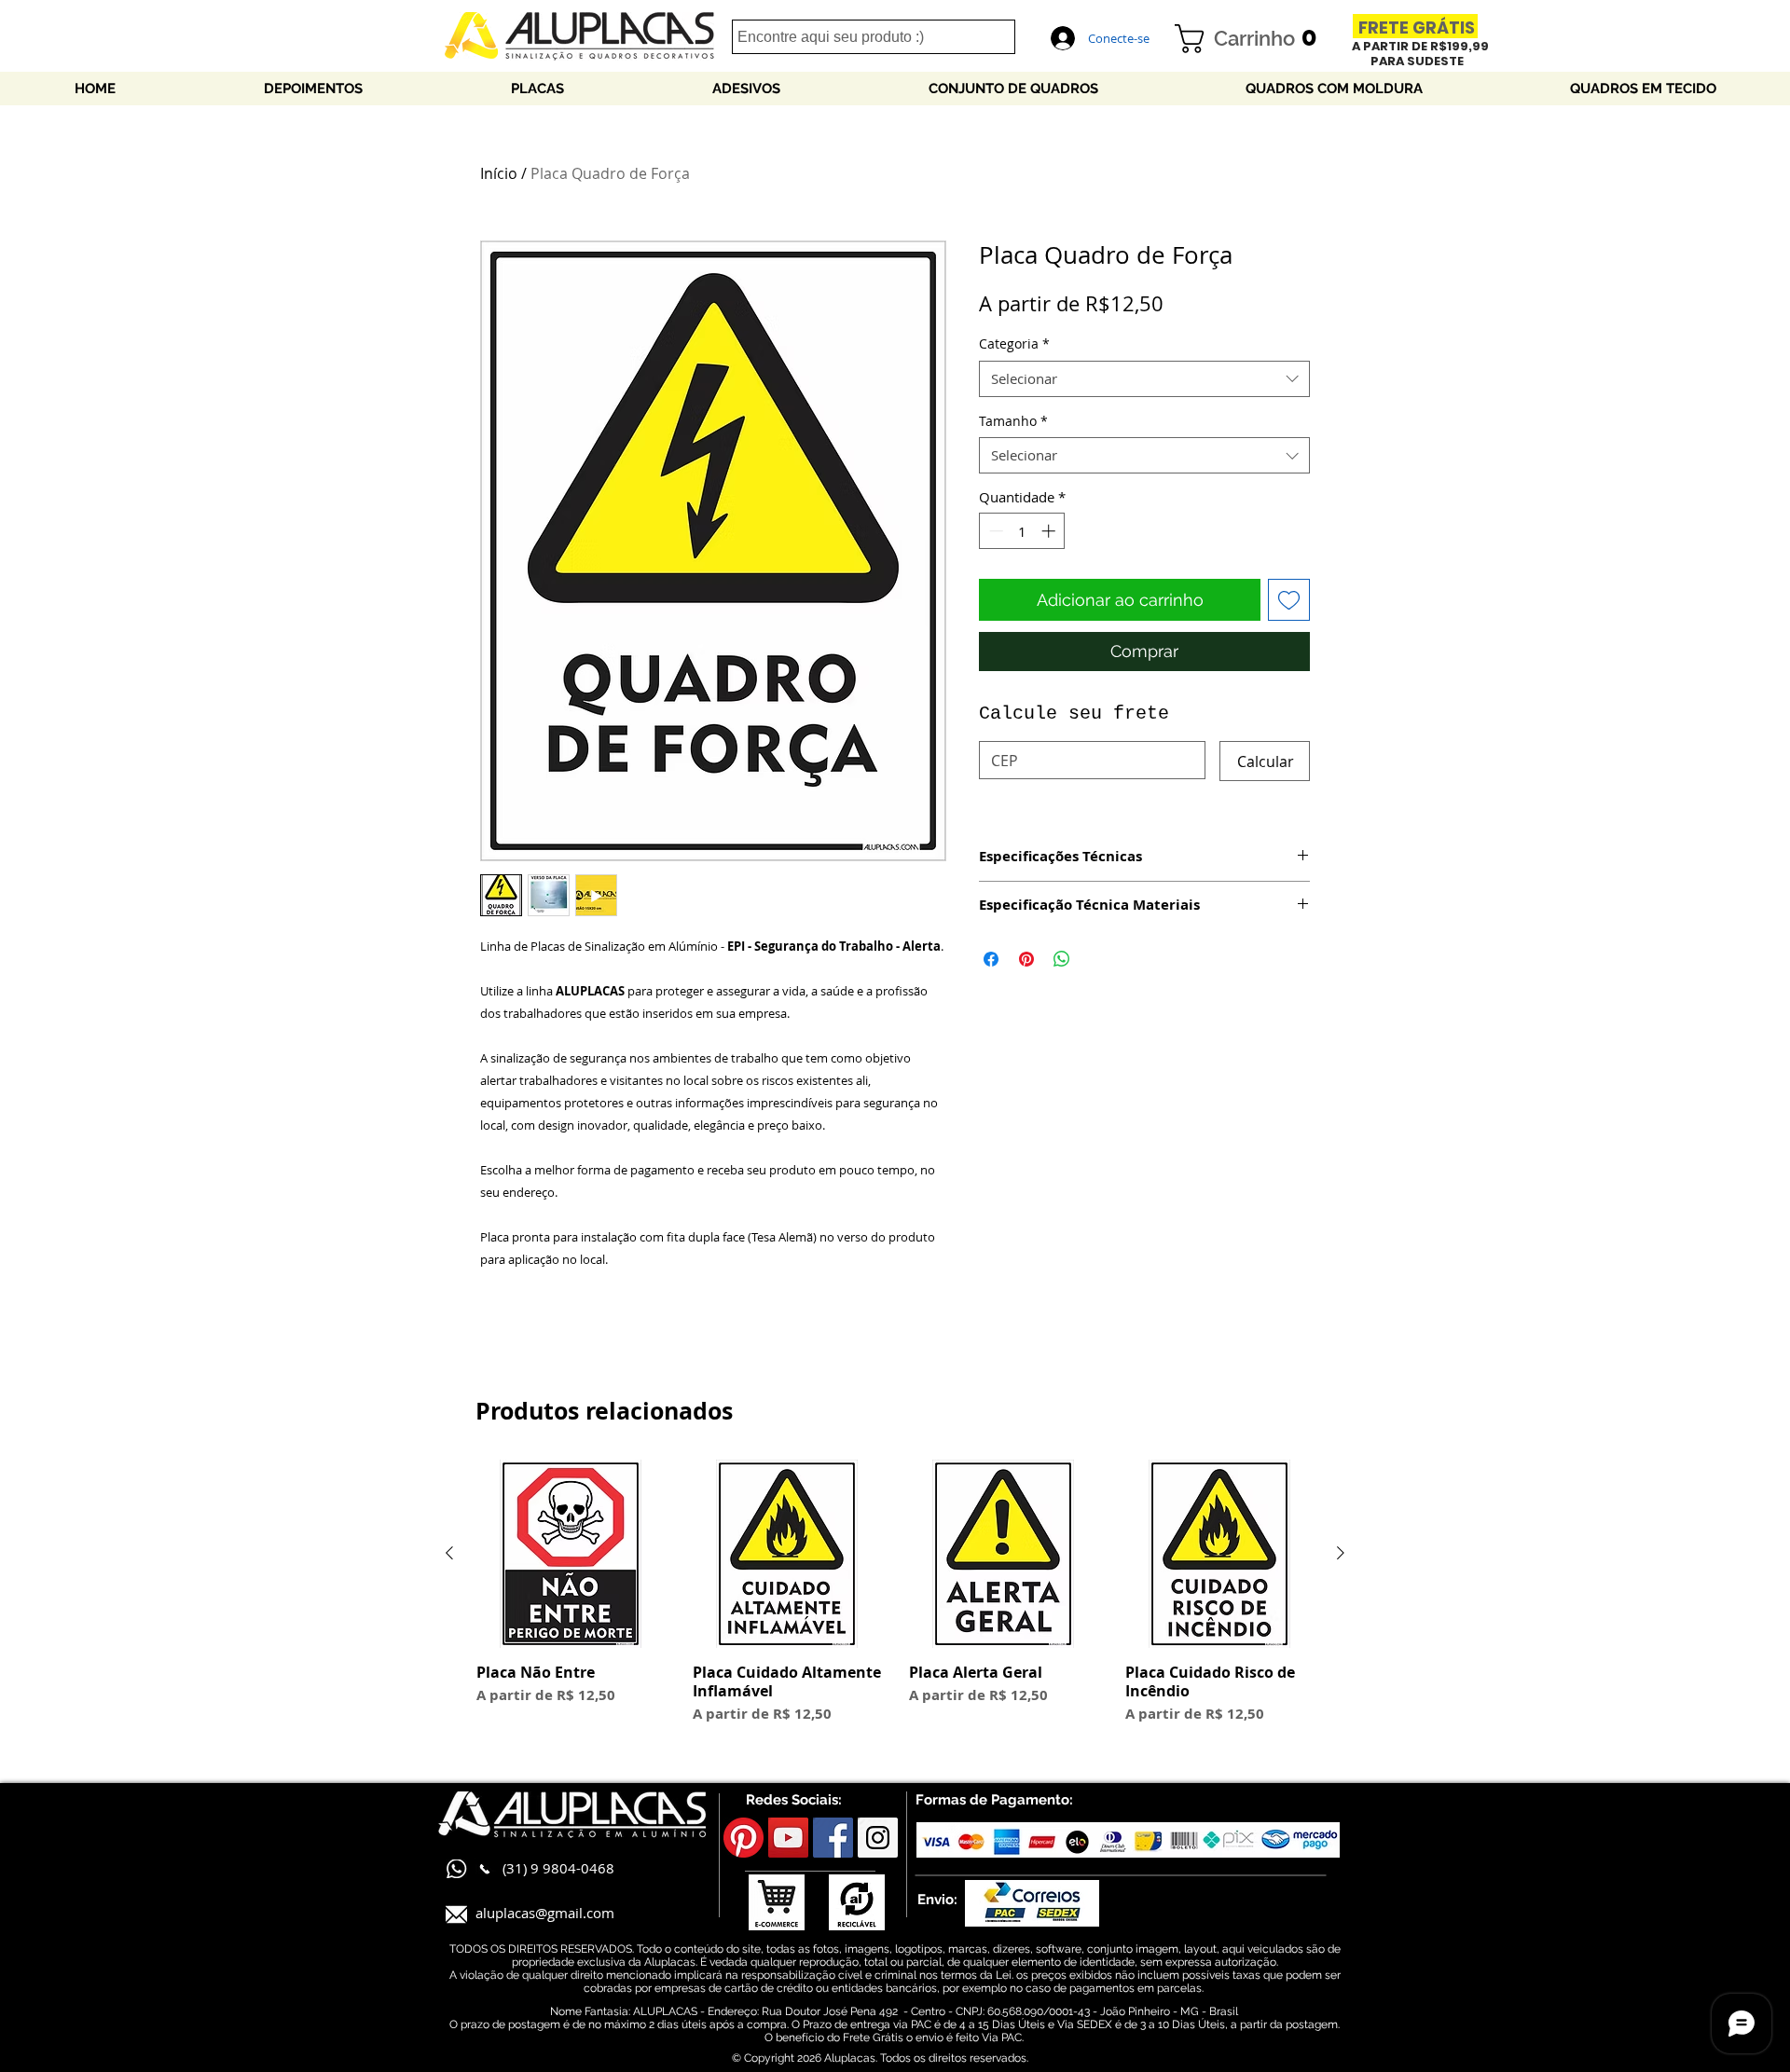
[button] (1253, 39)
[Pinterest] (744, 1838)
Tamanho (1013, 421)
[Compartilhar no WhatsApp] (1062, 959)
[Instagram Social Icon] (878, 1838)
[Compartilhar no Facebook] (991, 959)
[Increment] (1050, 531)
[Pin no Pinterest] (1026, 959)
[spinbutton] (1022, 531)
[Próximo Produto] (1341, 1553)
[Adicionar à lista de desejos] (1289, 600)
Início (499, 173)
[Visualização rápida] (571, 1554)
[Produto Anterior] (449, 1553)
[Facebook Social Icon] (833, 1838)
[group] (895, 1602)
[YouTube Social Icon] (788, 1838)
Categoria (1014, 343)
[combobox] (1144, 379)
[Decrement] (994, 531)
